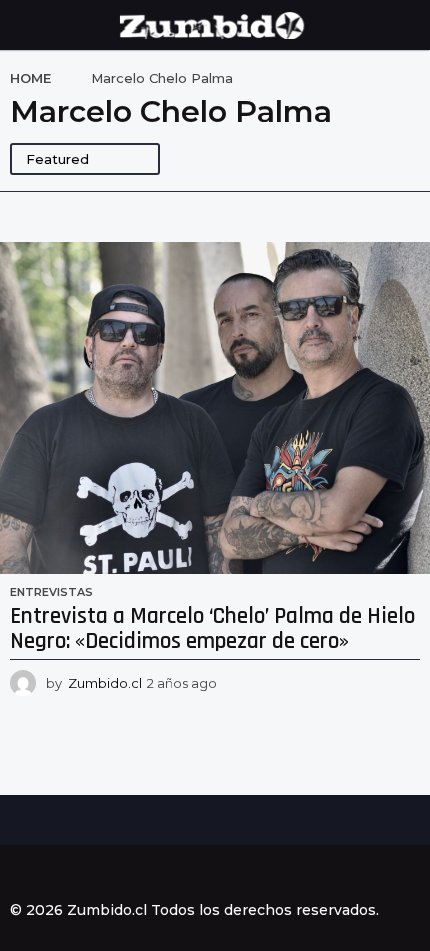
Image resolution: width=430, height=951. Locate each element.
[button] (22, 25)
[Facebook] (18, 874)
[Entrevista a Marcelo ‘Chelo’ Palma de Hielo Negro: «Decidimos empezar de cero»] (215, 408)
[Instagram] (59, 874)
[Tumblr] (100, 874)
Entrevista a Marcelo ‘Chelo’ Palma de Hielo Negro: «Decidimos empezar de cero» (212, 629)
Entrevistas (51, 592)
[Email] (141, 874)
